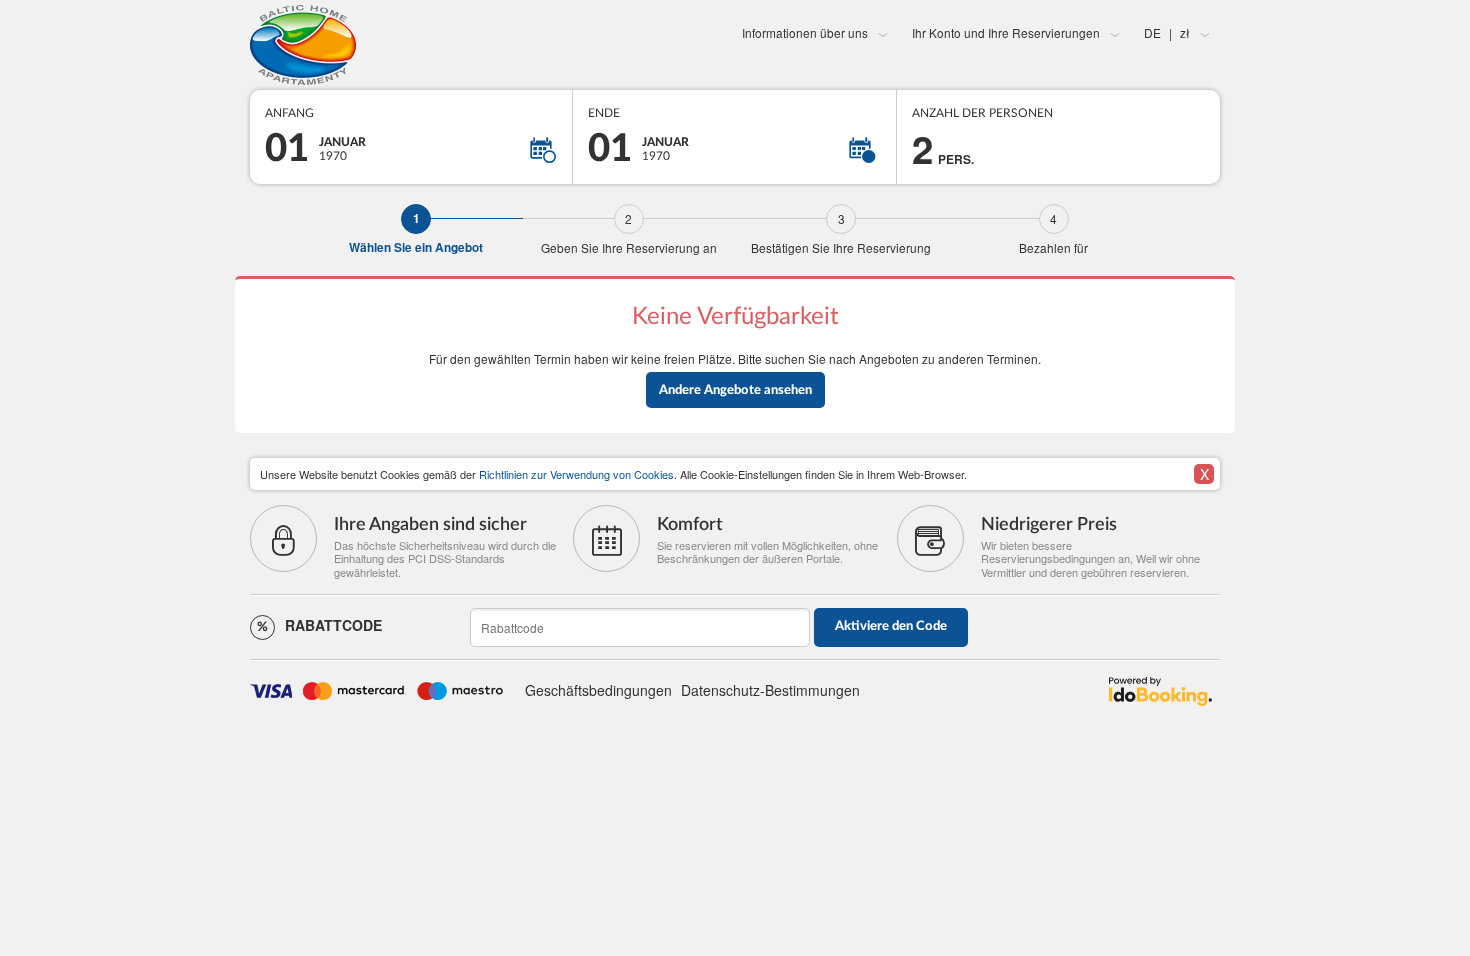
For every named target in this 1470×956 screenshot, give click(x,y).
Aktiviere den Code (891, 626)
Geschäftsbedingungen (598, 690)
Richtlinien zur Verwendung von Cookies (576, 474)
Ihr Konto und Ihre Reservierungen (1006, 32)
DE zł (1167, 32)
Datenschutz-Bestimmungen (770, 690)
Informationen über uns (805, 32)
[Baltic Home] (411, 45)
